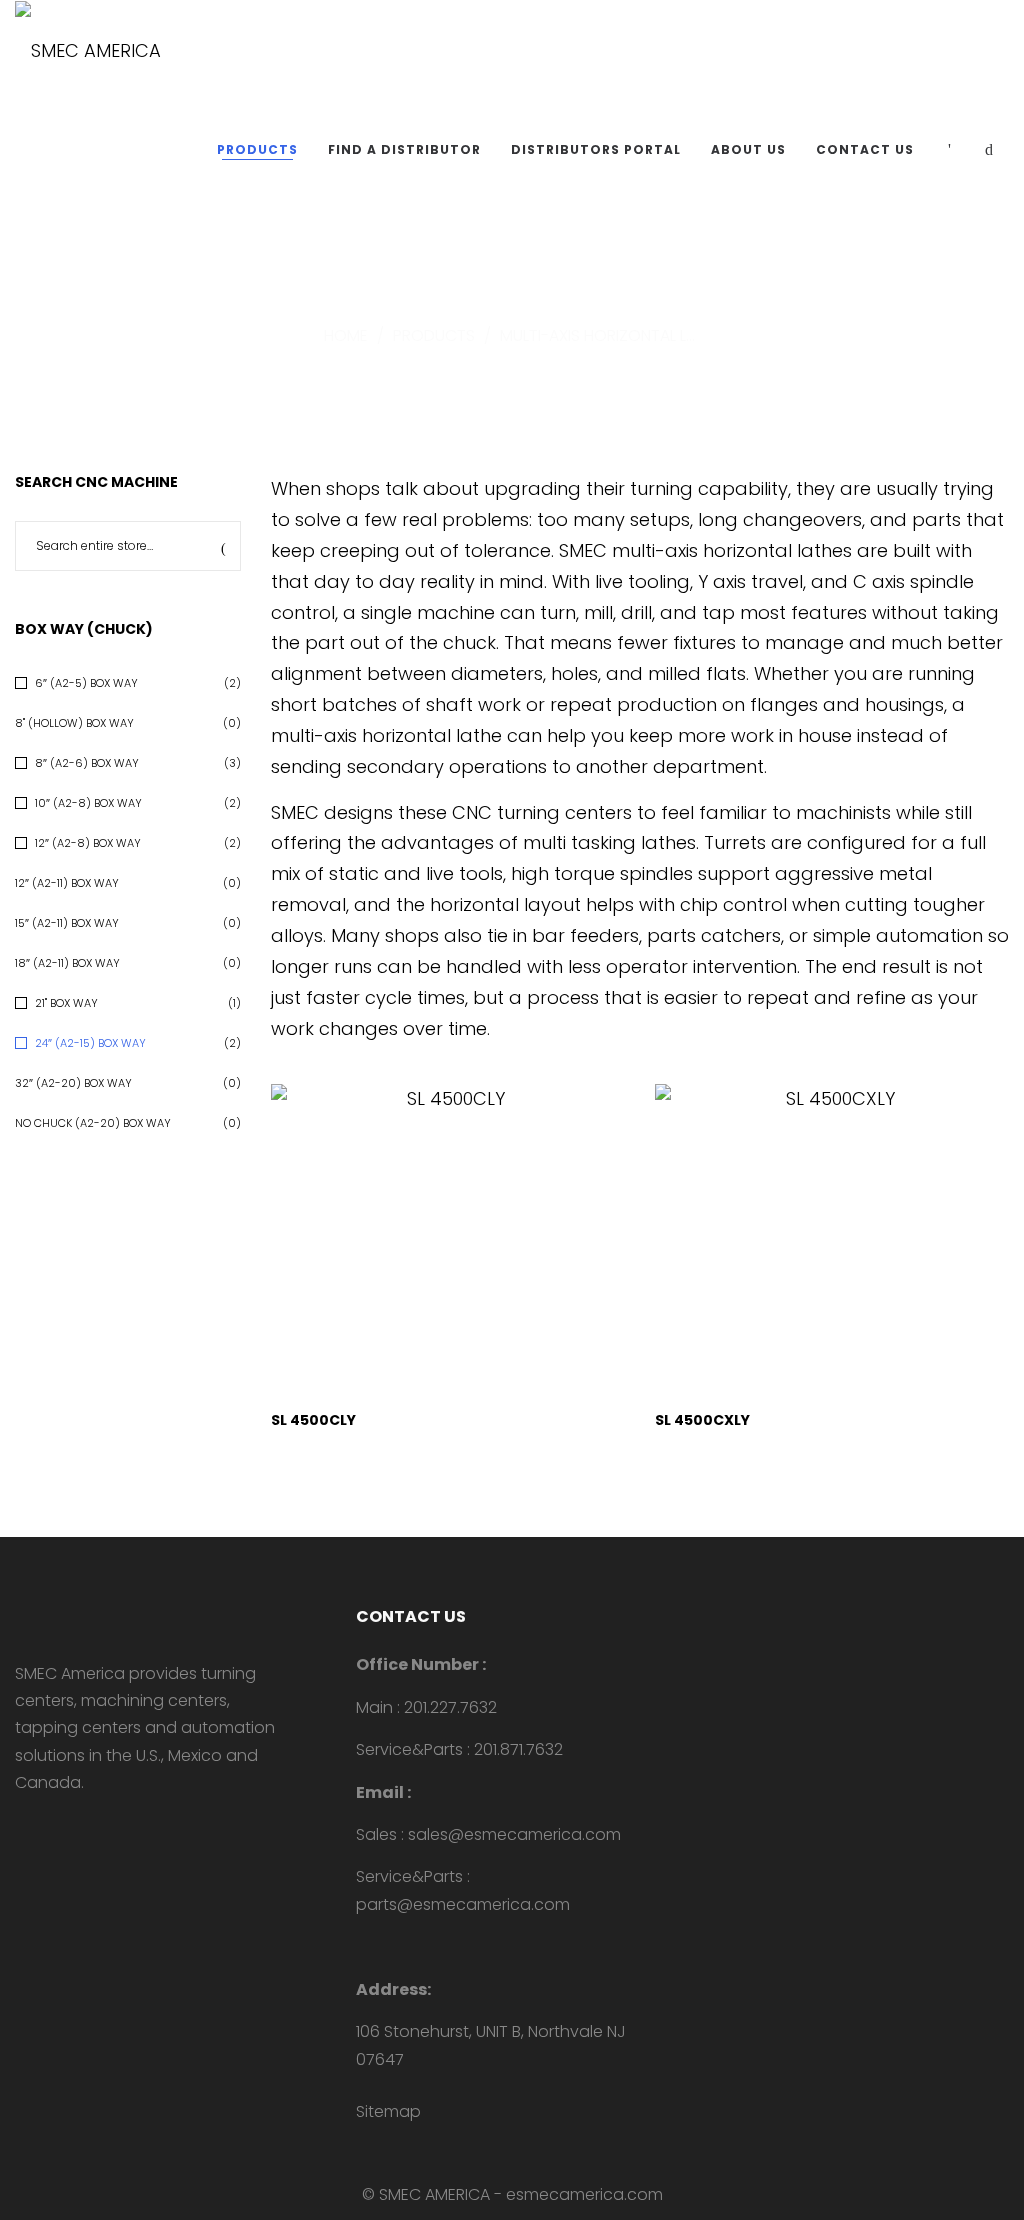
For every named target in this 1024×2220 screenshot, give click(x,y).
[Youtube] (21, 1825)
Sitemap (388, 2111)
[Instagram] (85, 1825)
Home (346, 335)
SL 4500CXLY (702, 1420)
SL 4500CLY (313, 1420)
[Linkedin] (53, 1825)
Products (434, 335)
